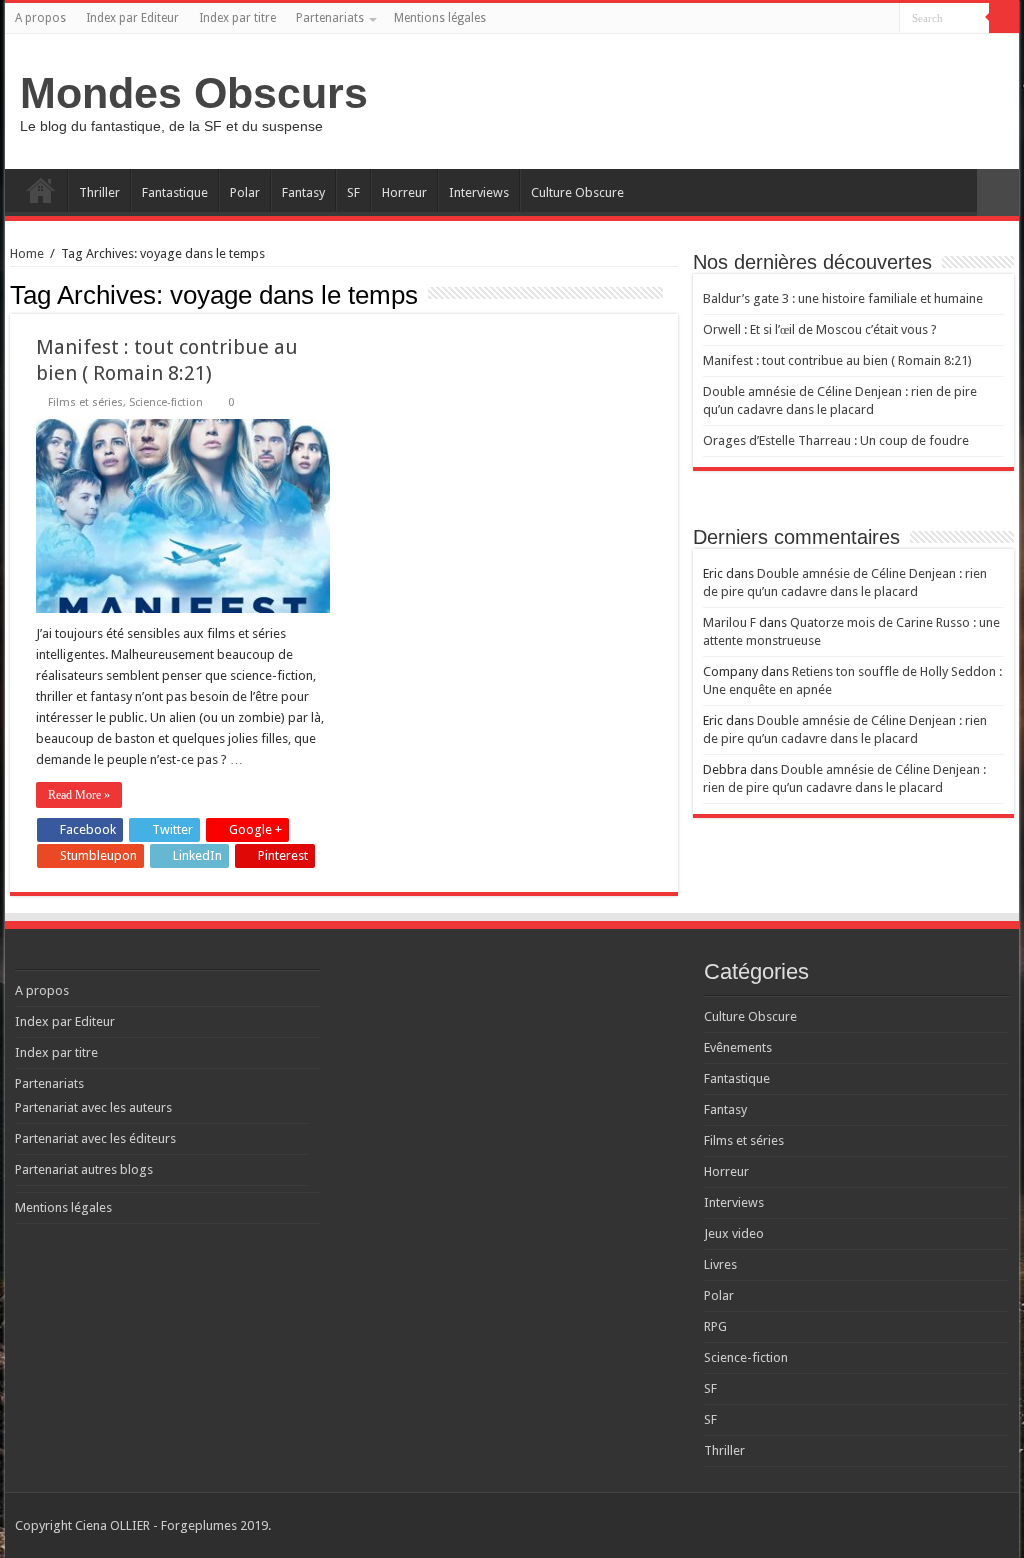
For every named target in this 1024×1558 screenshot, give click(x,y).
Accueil (41, 190)
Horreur (404, 192)
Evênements (738, 1047)
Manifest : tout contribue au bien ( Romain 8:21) (837, 360)
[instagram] (884, 19)
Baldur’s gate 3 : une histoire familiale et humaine (843, 298)
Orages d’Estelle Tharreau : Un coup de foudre (836, 440)
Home (27, 253)
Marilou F (729, 622)
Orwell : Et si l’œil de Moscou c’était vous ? (820, 329)
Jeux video (734, 1233)
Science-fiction (166, 402)
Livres (720, 1264)
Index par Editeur (132, 18)
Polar (245, 192)
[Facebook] (827, 19)
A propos (40, 18)
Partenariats (330, 18)
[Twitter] (846, 19)
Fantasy (303, 192)
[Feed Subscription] (672, 294)
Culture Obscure (577, 192)
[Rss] (808, 19)
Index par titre (237, 18)
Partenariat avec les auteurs (93, 1107)
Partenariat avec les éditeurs (95, 1138)
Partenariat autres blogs (84, 1169)
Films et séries (85, 402)
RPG (715, 1326)
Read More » (79, 795)
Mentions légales (440, 18)
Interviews (479, 192)
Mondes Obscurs (194, 93)
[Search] (1004, 18)
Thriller (99, 192)
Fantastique (175, 192)
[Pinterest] (865, 19)
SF (353, 192)
